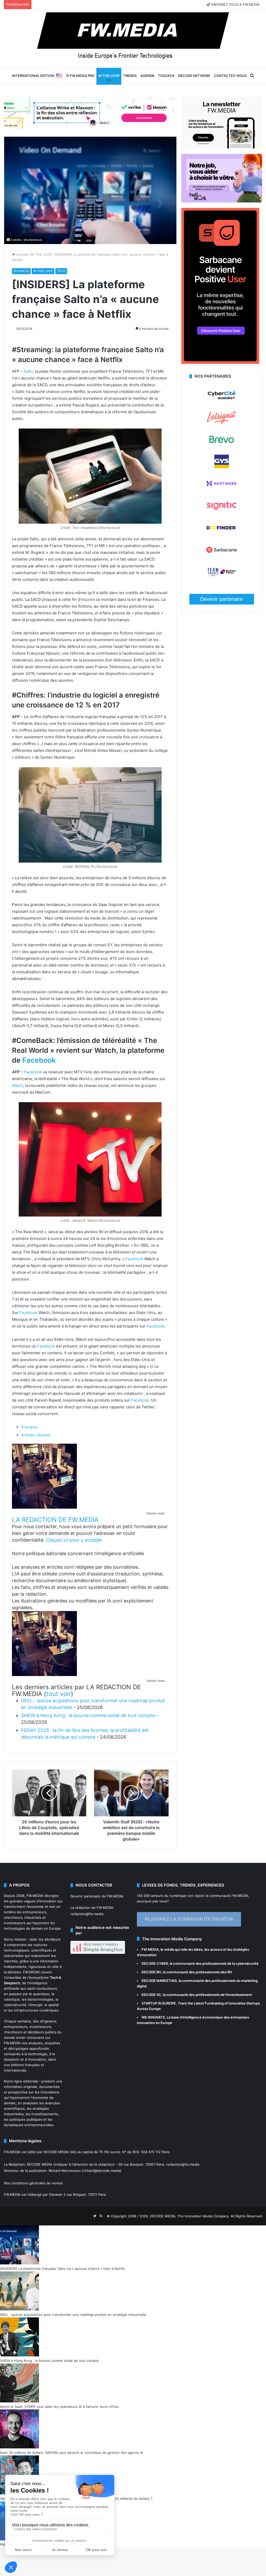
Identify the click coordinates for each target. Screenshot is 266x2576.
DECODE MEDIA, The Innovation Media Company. (190, 2216)
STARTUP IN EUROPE (159, 2003)
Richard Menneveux (65, 2171)
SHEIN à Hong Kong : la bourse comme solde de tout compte (88, 1715)
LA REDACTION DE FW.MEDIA (55, 1520)
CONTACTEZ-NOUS (230, 76)
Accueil (21, 254)
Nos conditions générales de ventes (33, 2183)
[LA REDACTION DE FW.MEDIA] (44, 1507)
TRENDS (130, 76)
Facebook (39, 1060)
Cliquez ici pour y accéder (74, 1540)
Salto (28, 371)
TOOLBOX (166, 76)
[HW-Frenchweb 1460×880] (222, 201)
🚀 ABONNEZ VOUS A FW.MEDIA (233, 4)
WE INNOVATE (153, 2017)
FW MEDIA (150, 1949)
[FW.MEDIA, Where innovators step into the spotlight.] (133, 38)
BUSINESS (21, 271)
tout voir (59, 1694)
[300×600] (220, 363)
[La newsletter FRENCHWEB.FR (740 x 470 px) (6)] (222, 147)
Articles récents (36, 1435)
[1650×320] (90, 113)
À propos (29, 1427)
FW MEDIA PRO (82, 76)
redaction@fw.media (87, 1914)
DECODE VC (151, 1995)
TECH (61, 271)
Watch (18, 1085)
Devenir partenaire (222, 599)
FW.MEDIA (35, 1896)
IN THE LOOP (109, 76)
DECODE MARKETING (159, 1981)
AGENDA (147, 76)
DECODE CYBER (155, 1963)
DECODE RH (151, 1972)
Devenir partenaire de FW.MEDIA (97, 1896)
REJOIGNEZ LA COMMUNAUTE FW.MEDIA (189, 1919)
